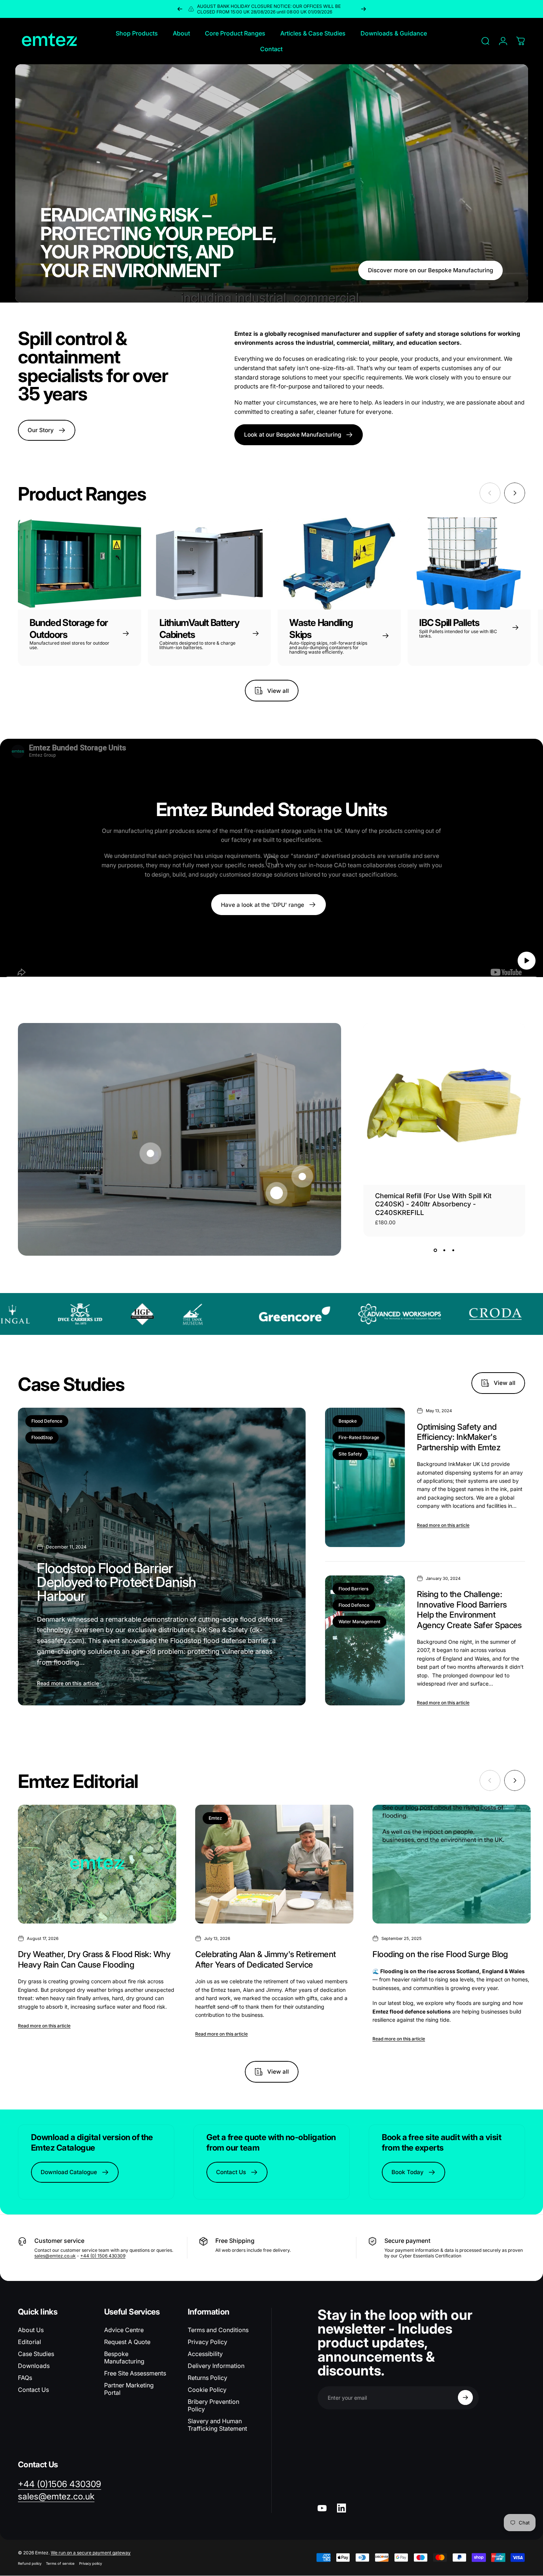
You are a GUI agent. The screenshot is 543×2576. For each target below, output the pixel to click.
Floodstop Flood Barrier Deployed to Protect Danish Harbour (116, 1582)
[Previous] (180, 9)
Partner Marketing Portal (129, 2389)
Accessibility (205, 2354)
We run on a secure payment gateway (91, 2553)
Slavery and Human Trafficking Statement (217, 2425)
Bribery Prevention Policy (213, 2405)
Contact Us (33, 2390)
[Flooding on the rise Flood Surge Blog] (452, 1864)
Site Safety (350, 1454)
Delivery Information (216, 2366)
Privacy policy (90, 2563)
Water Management (359, 1622)
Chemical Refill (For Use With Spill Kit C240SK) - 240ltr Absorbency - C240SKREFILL (433, 1204)
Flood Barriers (353, 1589)
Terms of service (60, 2563)
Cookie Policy (207, 2390)
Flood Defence (47, 1421)
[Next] (363, 9)
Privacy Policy (207, 2342)
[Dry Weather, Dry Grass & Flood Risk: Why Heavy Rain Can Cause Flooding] (97, 1864)
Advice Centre (124, 2330)
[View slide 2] (444, 1250)
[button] (527, 960)
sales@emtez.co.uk (55, 2256)
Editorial (29, 2342)
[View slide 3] (453, 1250)
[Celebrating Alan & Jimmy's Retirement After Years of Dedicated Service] (274, 1864)
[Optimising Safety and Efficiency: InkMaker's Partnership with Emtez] (365, 1477)
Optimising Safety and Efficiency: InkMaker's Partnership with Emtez (459, 1437)
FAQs (25, 2378)
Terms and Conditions (218, 2330)
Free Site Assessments (135, 2373)
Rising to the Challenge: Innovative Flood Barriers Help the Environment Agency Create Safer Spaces (469, 1610)
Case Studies (36, 2354)
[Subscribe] (465, 2397)
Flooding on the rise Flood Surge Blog (440, 1954)
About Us (31, 2330)
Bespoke (348, 1421)
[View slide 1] (436, 1250)
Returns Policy (207, 2378)
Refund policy (30, 2563)
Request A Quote (127, 2342)
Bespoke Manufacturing (124, 2358)
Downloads (34, 2366)
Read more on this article (68, 1683)
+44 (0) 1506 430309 (103, 2256)
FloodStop (42, 1437)
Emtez (215, 1818)
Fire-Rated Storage (359, 1437)
